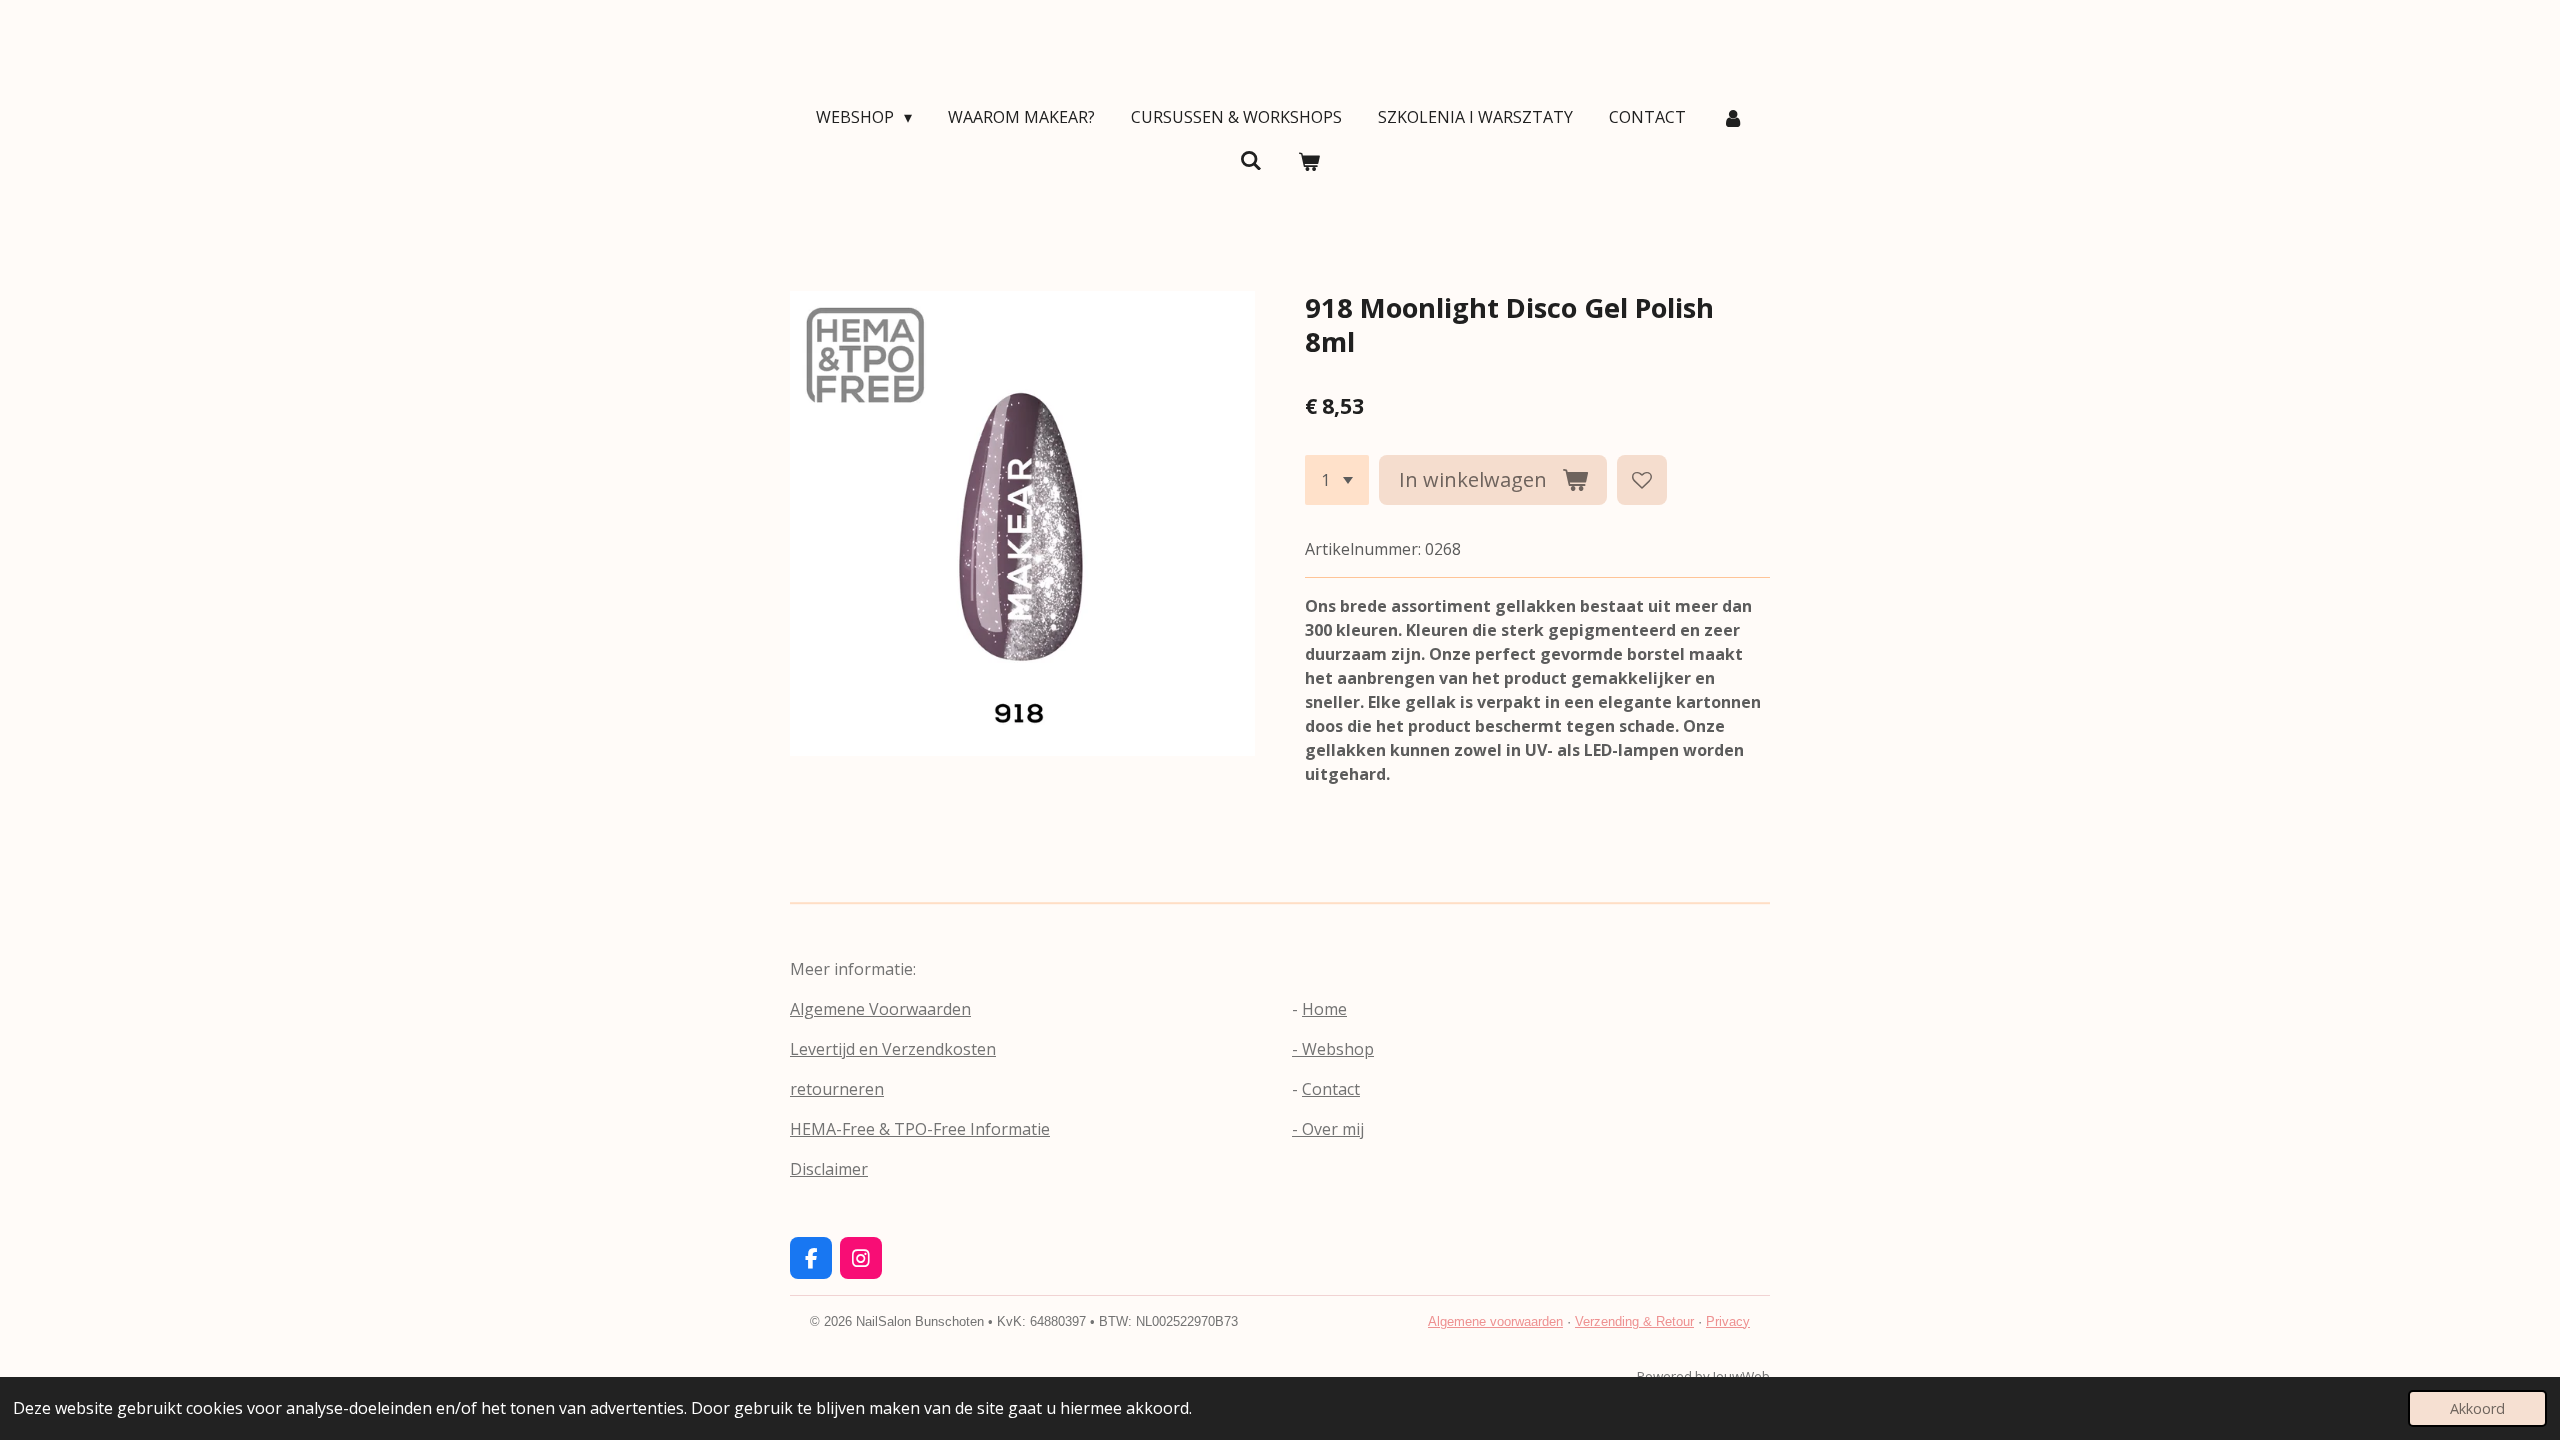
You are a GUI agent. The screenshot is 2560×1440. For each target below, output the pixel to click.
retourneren (837, 1089)
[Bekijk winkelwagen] (1309, 161)
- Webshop (1333, 1049)
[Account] (1733, 117)
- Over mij (1328, 1129)
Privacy (1728, 1321)
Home (1324, 1009)
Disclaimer (829, 1169)
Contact (1331, 1089)
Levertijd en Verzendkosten (893, 1049)
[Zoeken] (1251, 160)
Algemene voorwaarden (1495, 1321)
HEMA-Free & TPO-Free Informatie (920, 1129)
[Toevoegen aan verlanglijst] (1642, 480)
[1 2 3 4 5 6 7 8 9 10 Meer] (1337, 480)
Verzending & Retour (1634, 1321)
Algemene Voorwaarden (880, 1009)
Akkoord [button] (2477, 1408)
